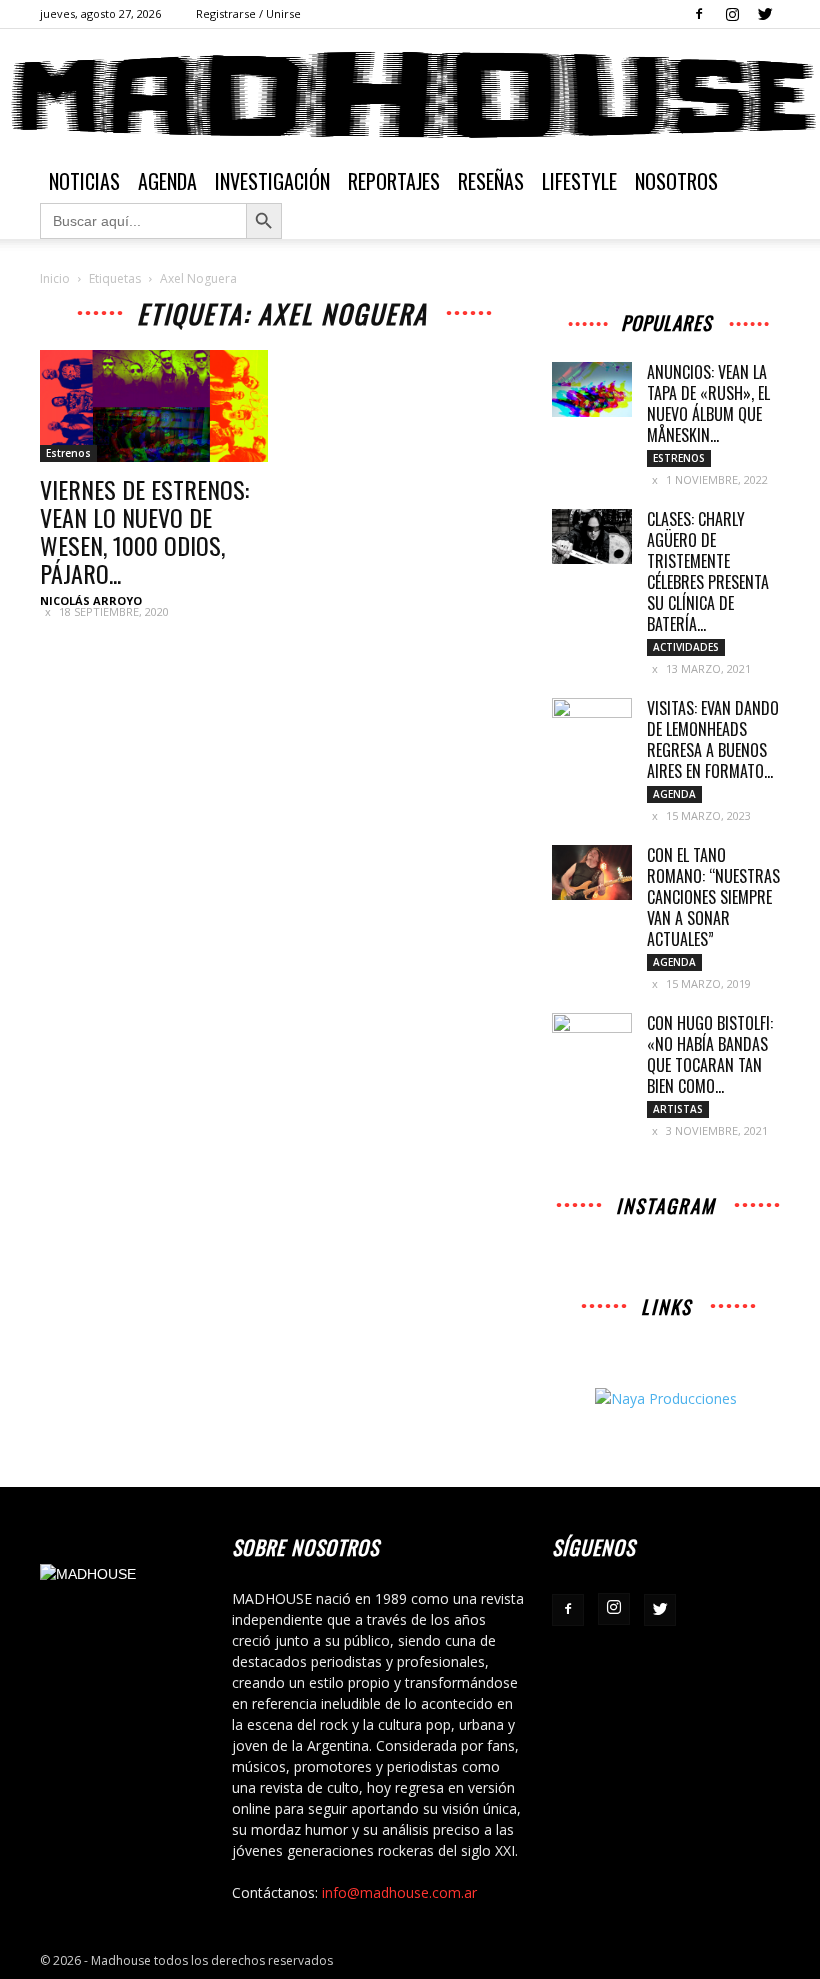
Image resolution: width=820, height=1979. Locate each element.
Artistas (678, 1109)
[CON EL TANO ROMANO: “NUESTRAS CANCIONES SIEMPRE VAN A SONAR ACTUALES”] (592, 872)
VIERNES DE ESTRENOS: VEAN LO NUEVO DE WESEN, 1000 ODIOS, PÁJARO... (144, 531)
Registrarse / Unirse (248, 13)
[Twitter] (765, 14)
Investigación (272, 181)
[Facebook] (699, 14)
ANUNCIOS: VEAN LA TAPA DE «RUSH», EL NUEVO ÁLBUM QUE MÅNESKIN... (708, 403)
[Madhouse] (410, 95)
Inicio (55, 278)
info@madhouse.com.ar (399, 1892)
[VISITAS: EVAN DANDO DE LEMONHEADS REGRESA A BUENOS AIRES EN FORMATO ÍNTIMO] (592, 726)
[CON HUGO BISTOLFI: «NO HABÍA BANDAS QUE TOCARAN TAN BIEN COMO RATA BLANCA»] (592, 1041)
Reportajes (394, 181)
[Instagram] (732, 14)
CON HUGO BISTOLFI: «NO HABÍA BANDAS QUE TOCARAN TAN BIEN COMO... (710, 1054)
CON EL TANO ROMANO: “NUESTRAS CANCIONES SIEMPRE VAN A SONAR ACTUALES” (713, 897)
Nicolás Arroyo (91, 600)
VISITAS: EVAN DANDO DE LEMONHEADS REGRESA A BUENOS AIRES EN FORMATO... (713, 739)
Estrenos (68, 453)
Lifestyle (579, 181)
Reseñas (491, 181)
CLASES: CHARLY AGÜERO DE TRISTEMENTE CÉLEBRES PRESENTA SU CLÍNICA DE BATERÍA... (708, 571)
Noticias (84, 181)
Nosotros (676, 181)
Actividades (686, 647)
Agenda (167, 181)
